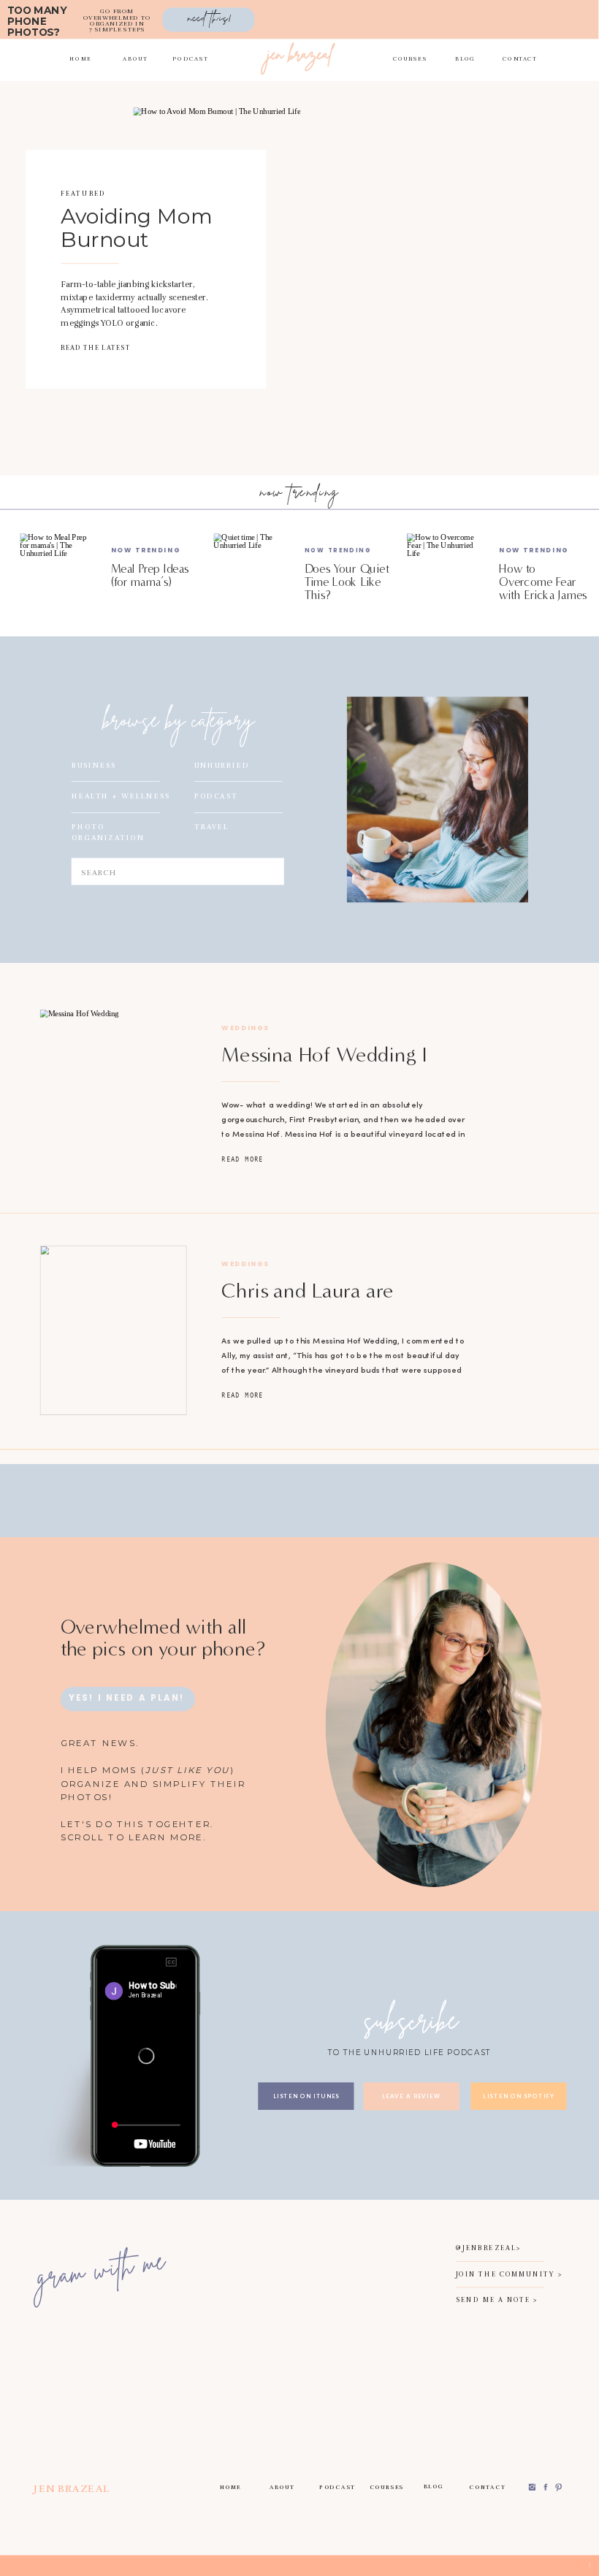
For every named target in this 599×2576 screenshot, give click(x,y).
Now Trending (146, 550)
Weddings (245, 1028)
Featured (83, 194)
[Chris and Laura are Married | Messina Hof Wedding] (114, 1330)
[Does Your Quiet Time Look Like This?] (251, 571)
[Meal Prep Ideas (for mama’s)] (57, 571)
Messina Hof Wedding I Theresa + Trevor (324, 1066)
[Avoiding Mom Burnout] (283, 270)
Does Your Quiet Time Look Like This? (347, 582)
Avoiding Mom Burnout (137, 228)
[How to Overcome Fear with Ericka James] (445, 571)
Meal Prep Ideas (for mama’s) (150, 575)
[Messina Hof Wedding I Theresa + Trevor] (114, 1094)
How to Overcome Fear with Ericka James (543, 582)
